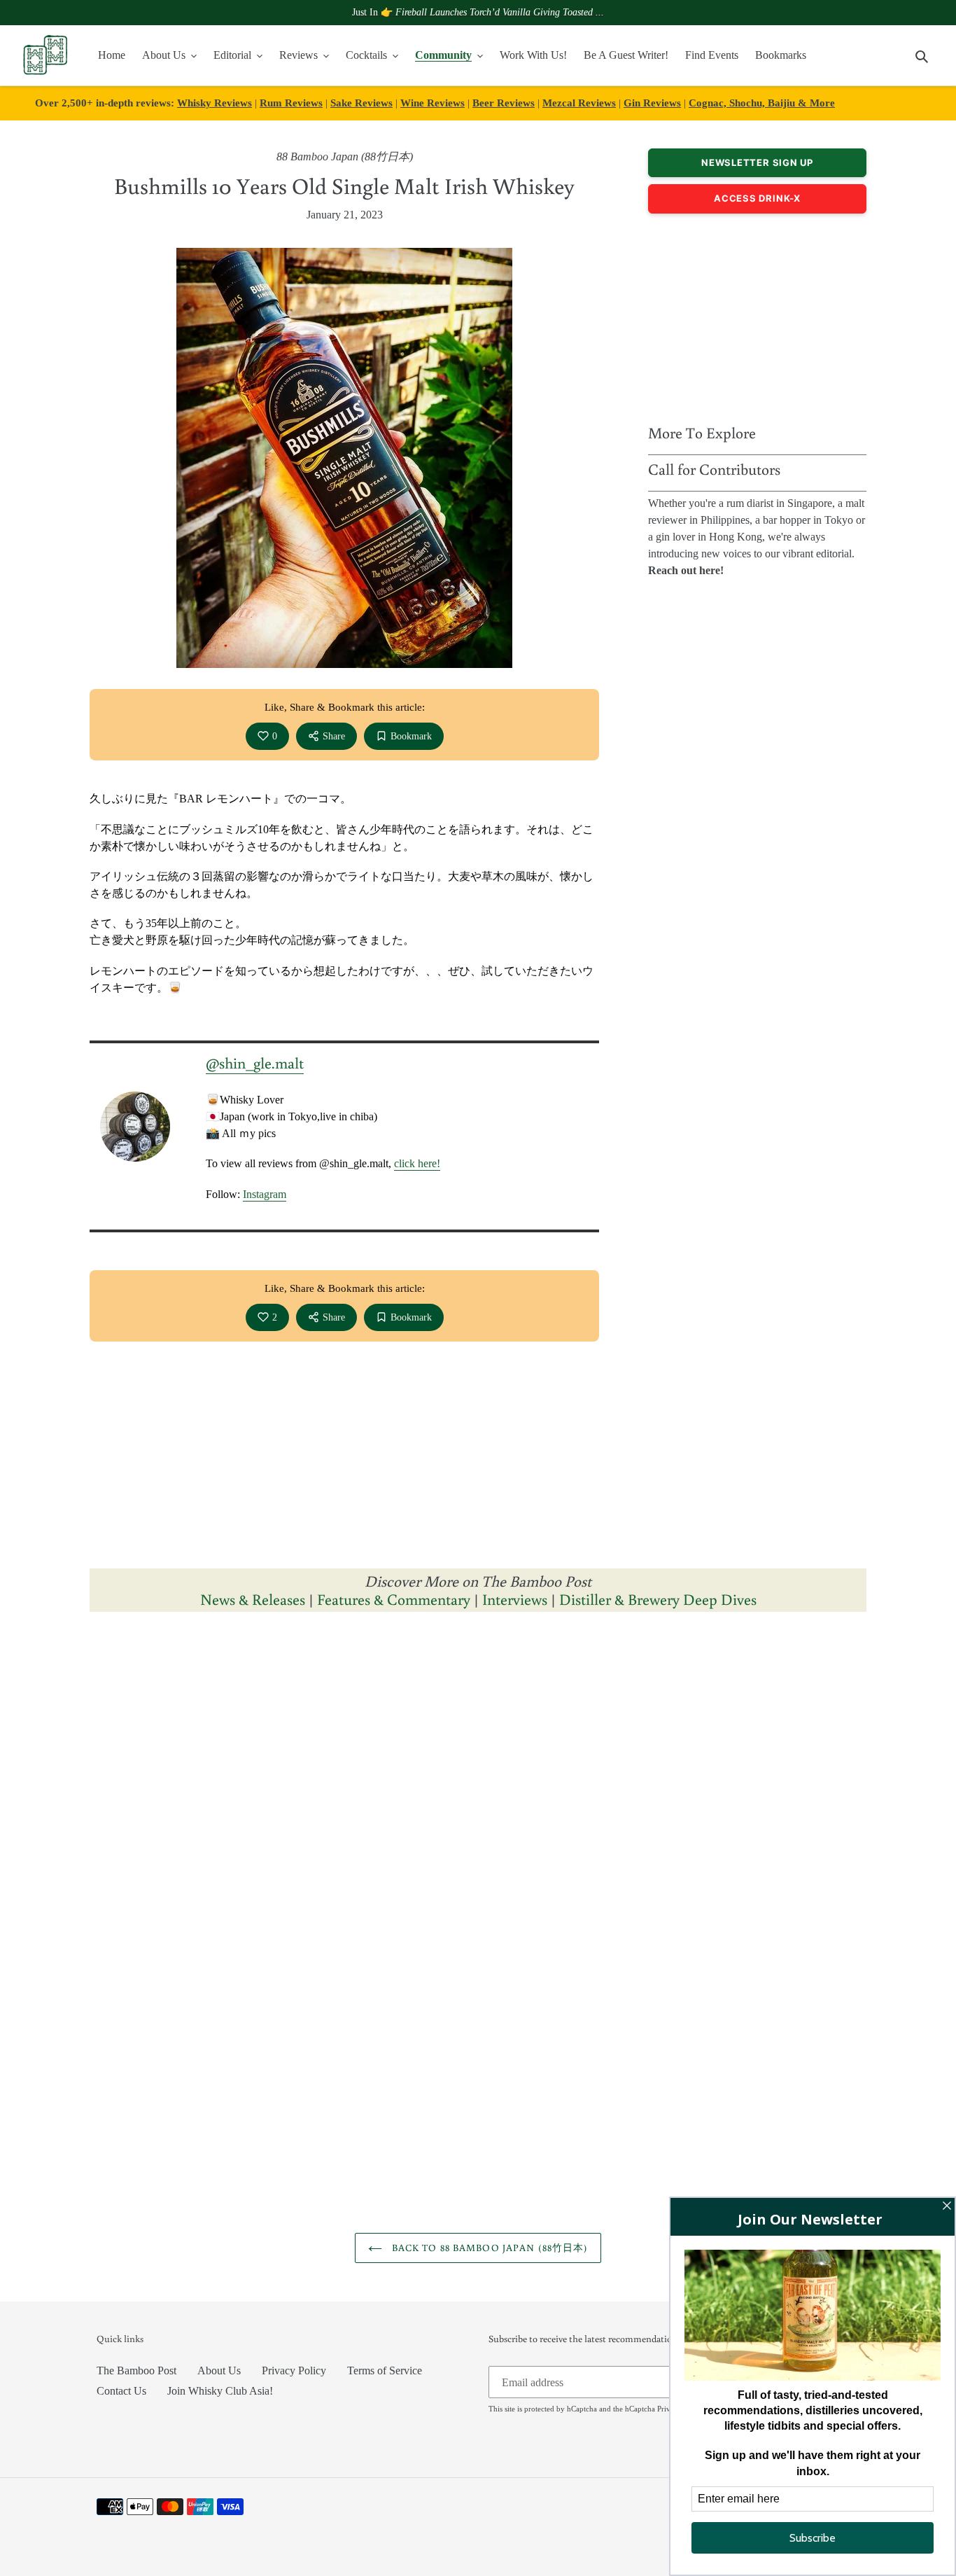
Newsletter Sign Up (757, 162)
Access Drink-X (757, 198)
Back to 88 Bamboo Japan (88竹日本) (489, 2248)
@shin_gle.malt (255, 1063)
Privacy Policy (294, 2370)
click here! (417, 1163)
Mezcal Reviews (579, 103)
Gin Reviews (652, 103)
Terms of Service (385, 2370)
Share (334, 736)
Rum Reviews (291, 103)
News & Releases (254, 1599)
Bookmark (411, 736)
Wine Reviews (433, 103)
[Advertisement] (757, 315)
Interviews (515, 1599)
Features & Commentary (394, 1599)
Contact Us (121, 2391)
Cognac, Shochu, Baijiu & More (762, 103)
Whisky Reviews (215, 103)
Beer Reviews (504, 103)
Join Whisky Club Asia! (220, 2391)
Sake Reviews (361, 103)
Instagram (265, 1194)
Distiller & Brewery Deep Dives (658, 1599)
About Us (219, 2370)
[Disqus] (478, 1799)
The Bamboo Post (136, 2370)
